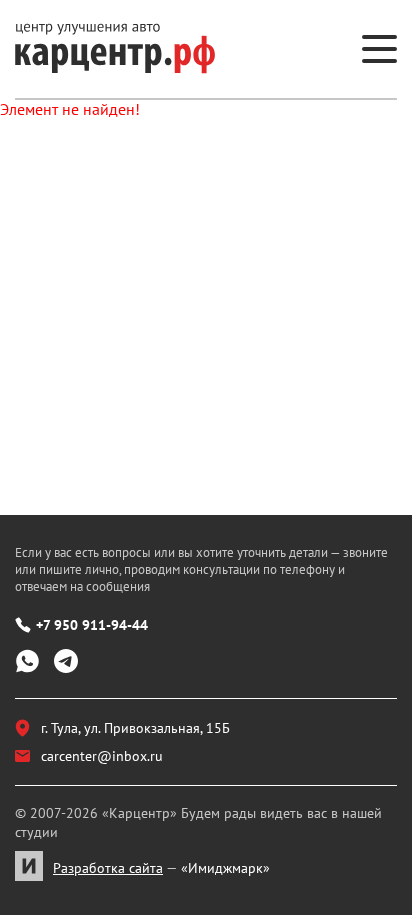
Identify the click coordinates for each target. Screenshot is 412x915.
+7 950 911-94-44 (92, 625)
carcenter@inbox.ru (102, 756)
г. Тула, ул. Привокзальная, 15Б (135, 728)
